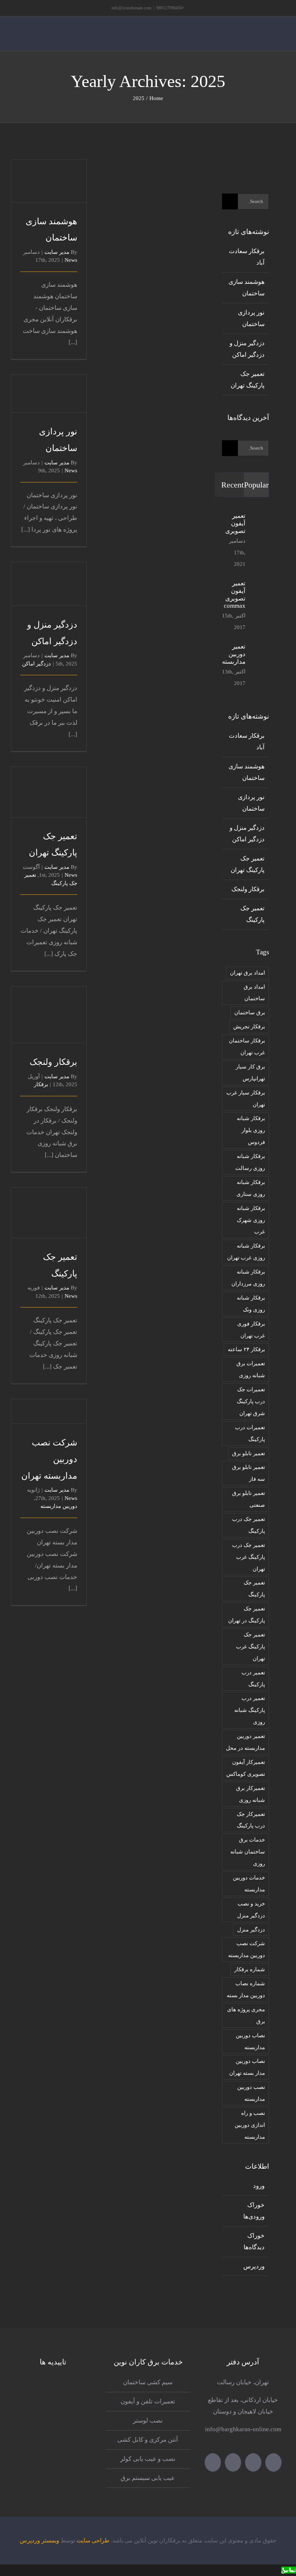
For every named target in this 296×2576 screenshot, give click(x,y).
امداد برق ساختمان (254, 993)
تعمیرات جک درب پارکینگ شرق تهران (251, 1401)
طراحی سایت (93, 2540)
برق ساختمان (250, 1012)
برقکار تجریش (249, 1026)
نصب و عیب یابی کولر (148, 2459)
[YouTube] (233, 2462)
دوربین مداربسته (59, 1506)
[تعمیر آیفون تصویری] (260, 537)
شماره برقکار (250, 1969)
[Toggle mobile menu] (282, 40)
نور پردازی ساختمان (49, 377)
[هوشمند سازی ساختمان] (49, 181)
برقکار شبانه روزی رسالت (250, 1162)
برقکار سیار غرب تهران (246, 1098)
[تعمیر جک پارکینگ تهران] (49, 792)
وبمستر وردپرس (40, 2540)
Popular (256, 485)
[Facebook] (253, 2462)
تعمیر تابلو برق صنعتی (249, 1499)
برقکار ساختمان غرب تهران (247, 1046)
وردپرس (254, 2266)
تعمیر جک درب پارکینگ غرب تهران (249, 1557)
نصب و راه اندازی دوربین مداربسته (250, 2125)
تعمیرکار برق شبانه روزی (251, 1794)
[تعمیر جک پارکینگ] (49, 1213)
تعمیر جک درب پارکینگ (249, 1525)
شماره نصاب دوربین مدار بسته (246, 1989)
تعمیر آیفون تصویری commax (235, 595)
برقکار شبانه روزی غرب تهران (246, 1252)
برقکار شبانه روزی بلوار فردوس (251, 1130)
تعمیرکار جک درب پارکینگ (251, 1820)
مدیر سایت (57, 252)
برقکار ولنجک (49, 1005)
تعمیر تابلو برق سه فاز (249, 1473)
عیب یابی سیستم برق (148, 2478)
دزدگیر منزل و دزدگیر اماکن (49, 567)
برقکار (41, 1084)
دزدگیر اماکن (36, 664)
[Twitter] (273, 2462)
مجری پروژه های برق (246, 2015)
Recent (232, 485)
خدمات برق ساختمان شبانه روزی (248, 1851)
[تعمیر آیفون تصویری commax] (260, 603)
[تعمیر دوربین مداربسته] (260, 666)
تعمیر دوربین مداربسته (234, 654)
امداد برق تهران (247, 973)
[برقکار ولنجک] (49, 1015)
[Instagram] (213, 2462)
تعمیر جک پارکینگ (49, 1203)
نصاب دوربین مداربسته (250, 2041)
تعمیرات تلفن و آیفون (148, 2401)
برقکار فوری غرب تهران (251, 1330)
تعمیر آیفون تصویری (235, 523)
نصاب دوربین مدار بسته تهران (247, 2067)
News (71, 260)
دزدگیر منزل (251, 1929)
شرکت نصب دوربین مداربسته (247, 1949)
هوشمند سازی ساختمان (49, 164)
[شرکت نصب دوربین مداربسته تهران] (49, 1411)
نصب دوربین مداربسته (251, 2093)
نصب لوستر (148, 2421)
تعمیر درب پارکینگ (253, 1678)
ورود (259, 2186)
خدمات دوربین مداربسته (249, 1883)
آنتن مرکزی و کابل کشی (148, 2440)
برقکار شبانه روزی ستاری (251, 1188)
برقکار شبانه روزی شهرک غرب (251, 1220)
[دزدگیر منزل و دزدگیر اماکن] (49, 584)
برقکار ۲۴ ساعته (246, 1349)
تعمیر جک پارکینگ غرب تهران (251, 1646)
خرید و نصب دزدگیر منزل (251, 1909)
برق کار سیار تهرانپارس (250, 1072)
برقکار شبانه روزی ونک (251, 1304)
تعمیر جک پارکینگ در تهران (247, 1614)
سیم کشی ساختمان (148, 2382)
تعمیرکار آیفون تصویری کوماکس (246, 1768)
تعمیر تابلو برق (249, 1453)
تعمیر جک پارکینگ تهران (49, 775)
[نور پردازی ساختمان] (49, 394)
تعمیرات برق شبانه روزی (251, 1369)
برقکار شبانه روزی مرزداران (248, 1278)
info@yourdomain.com (131, 8)
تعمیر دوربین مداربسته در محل (245, 1742)
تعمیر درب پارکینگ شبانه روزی (250, 1710)
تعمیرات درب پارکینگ (250, 1433)
